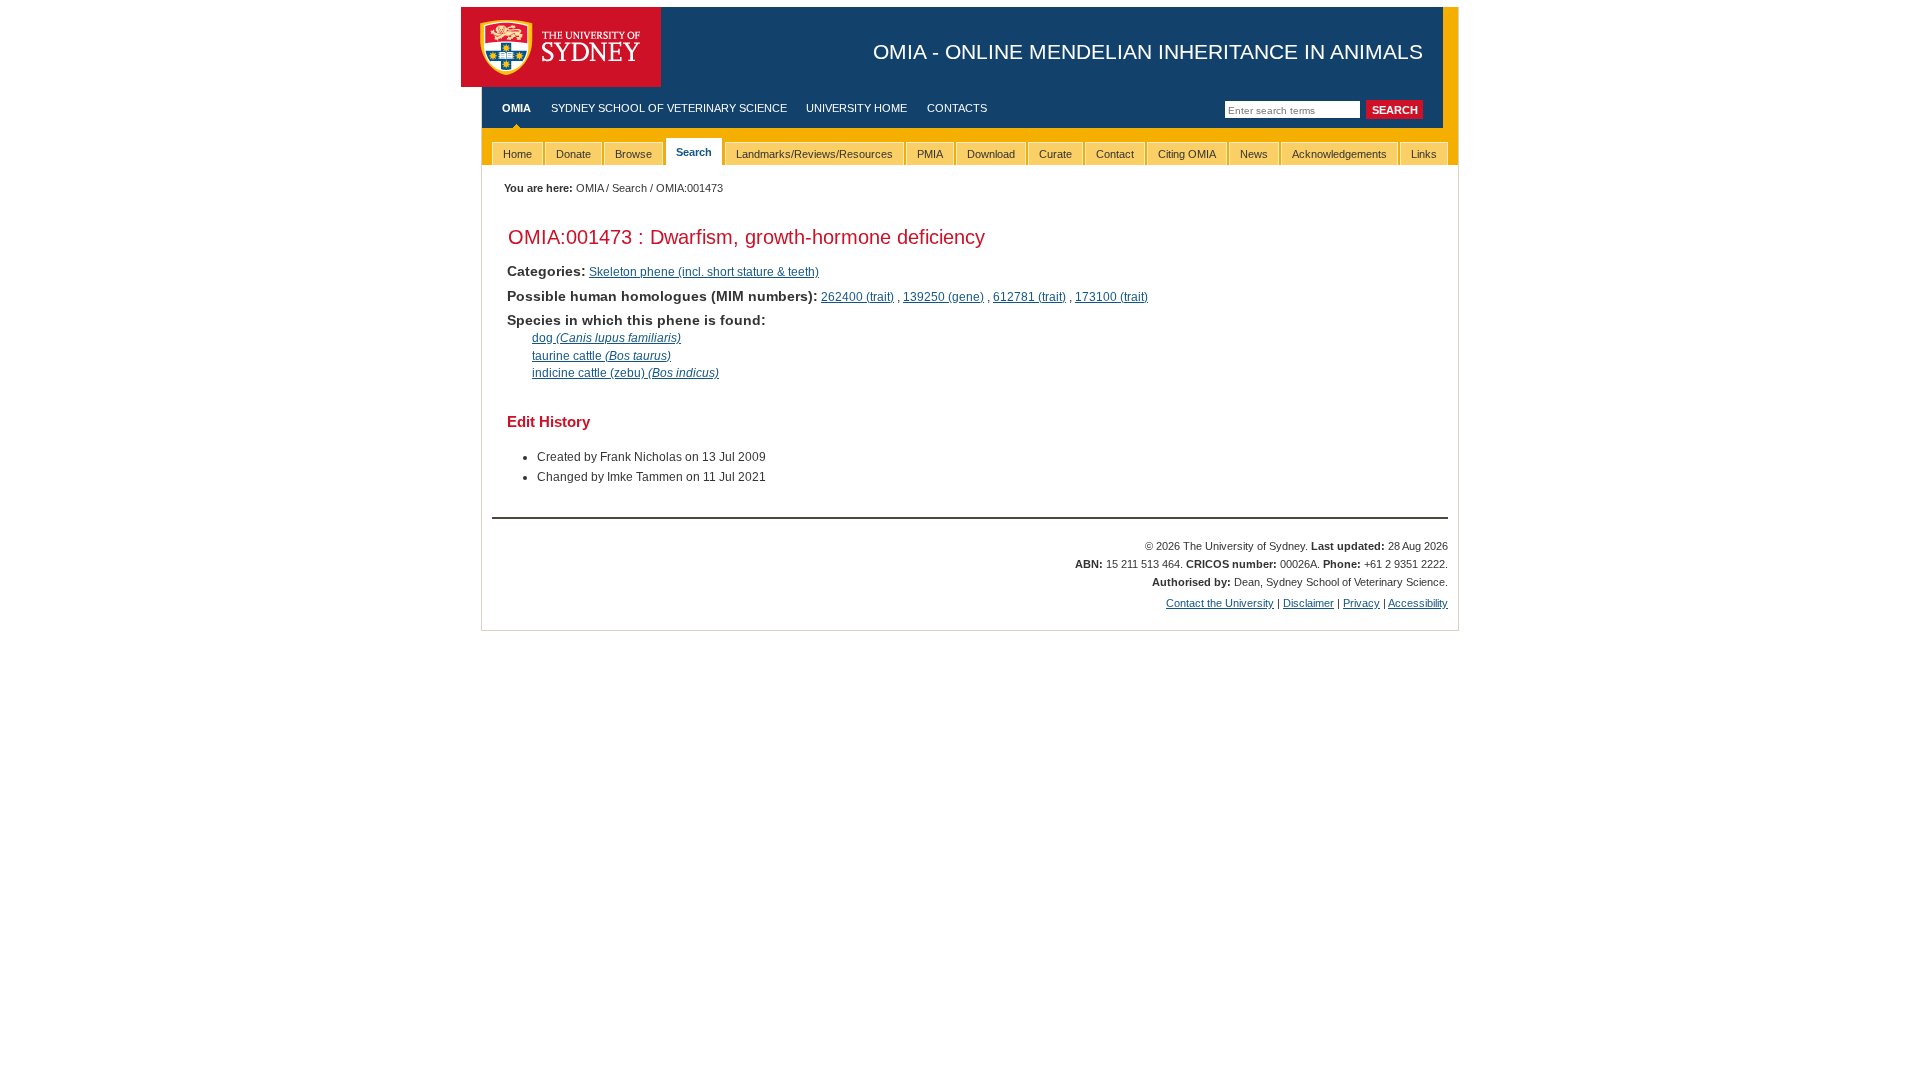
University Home (856, 108)
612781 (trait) (1029, 297)
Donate (573, 154)
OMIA (516, 108)
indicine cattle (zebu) (625, 373)
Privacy (1361, 603)
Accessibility (1418, 603)
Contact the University (1220, 603)
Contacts (957, 108)
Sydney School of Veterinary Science (669, 108)
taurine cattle (601, 356)
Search (629, 188)
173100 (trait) (1111, 297)
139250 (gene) (943, 297)
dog (606, 338)
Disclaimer (1308, 603)
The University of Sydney (561, 47)
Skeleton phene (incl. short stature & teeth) (704, 272)
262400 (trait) (857, 297)
